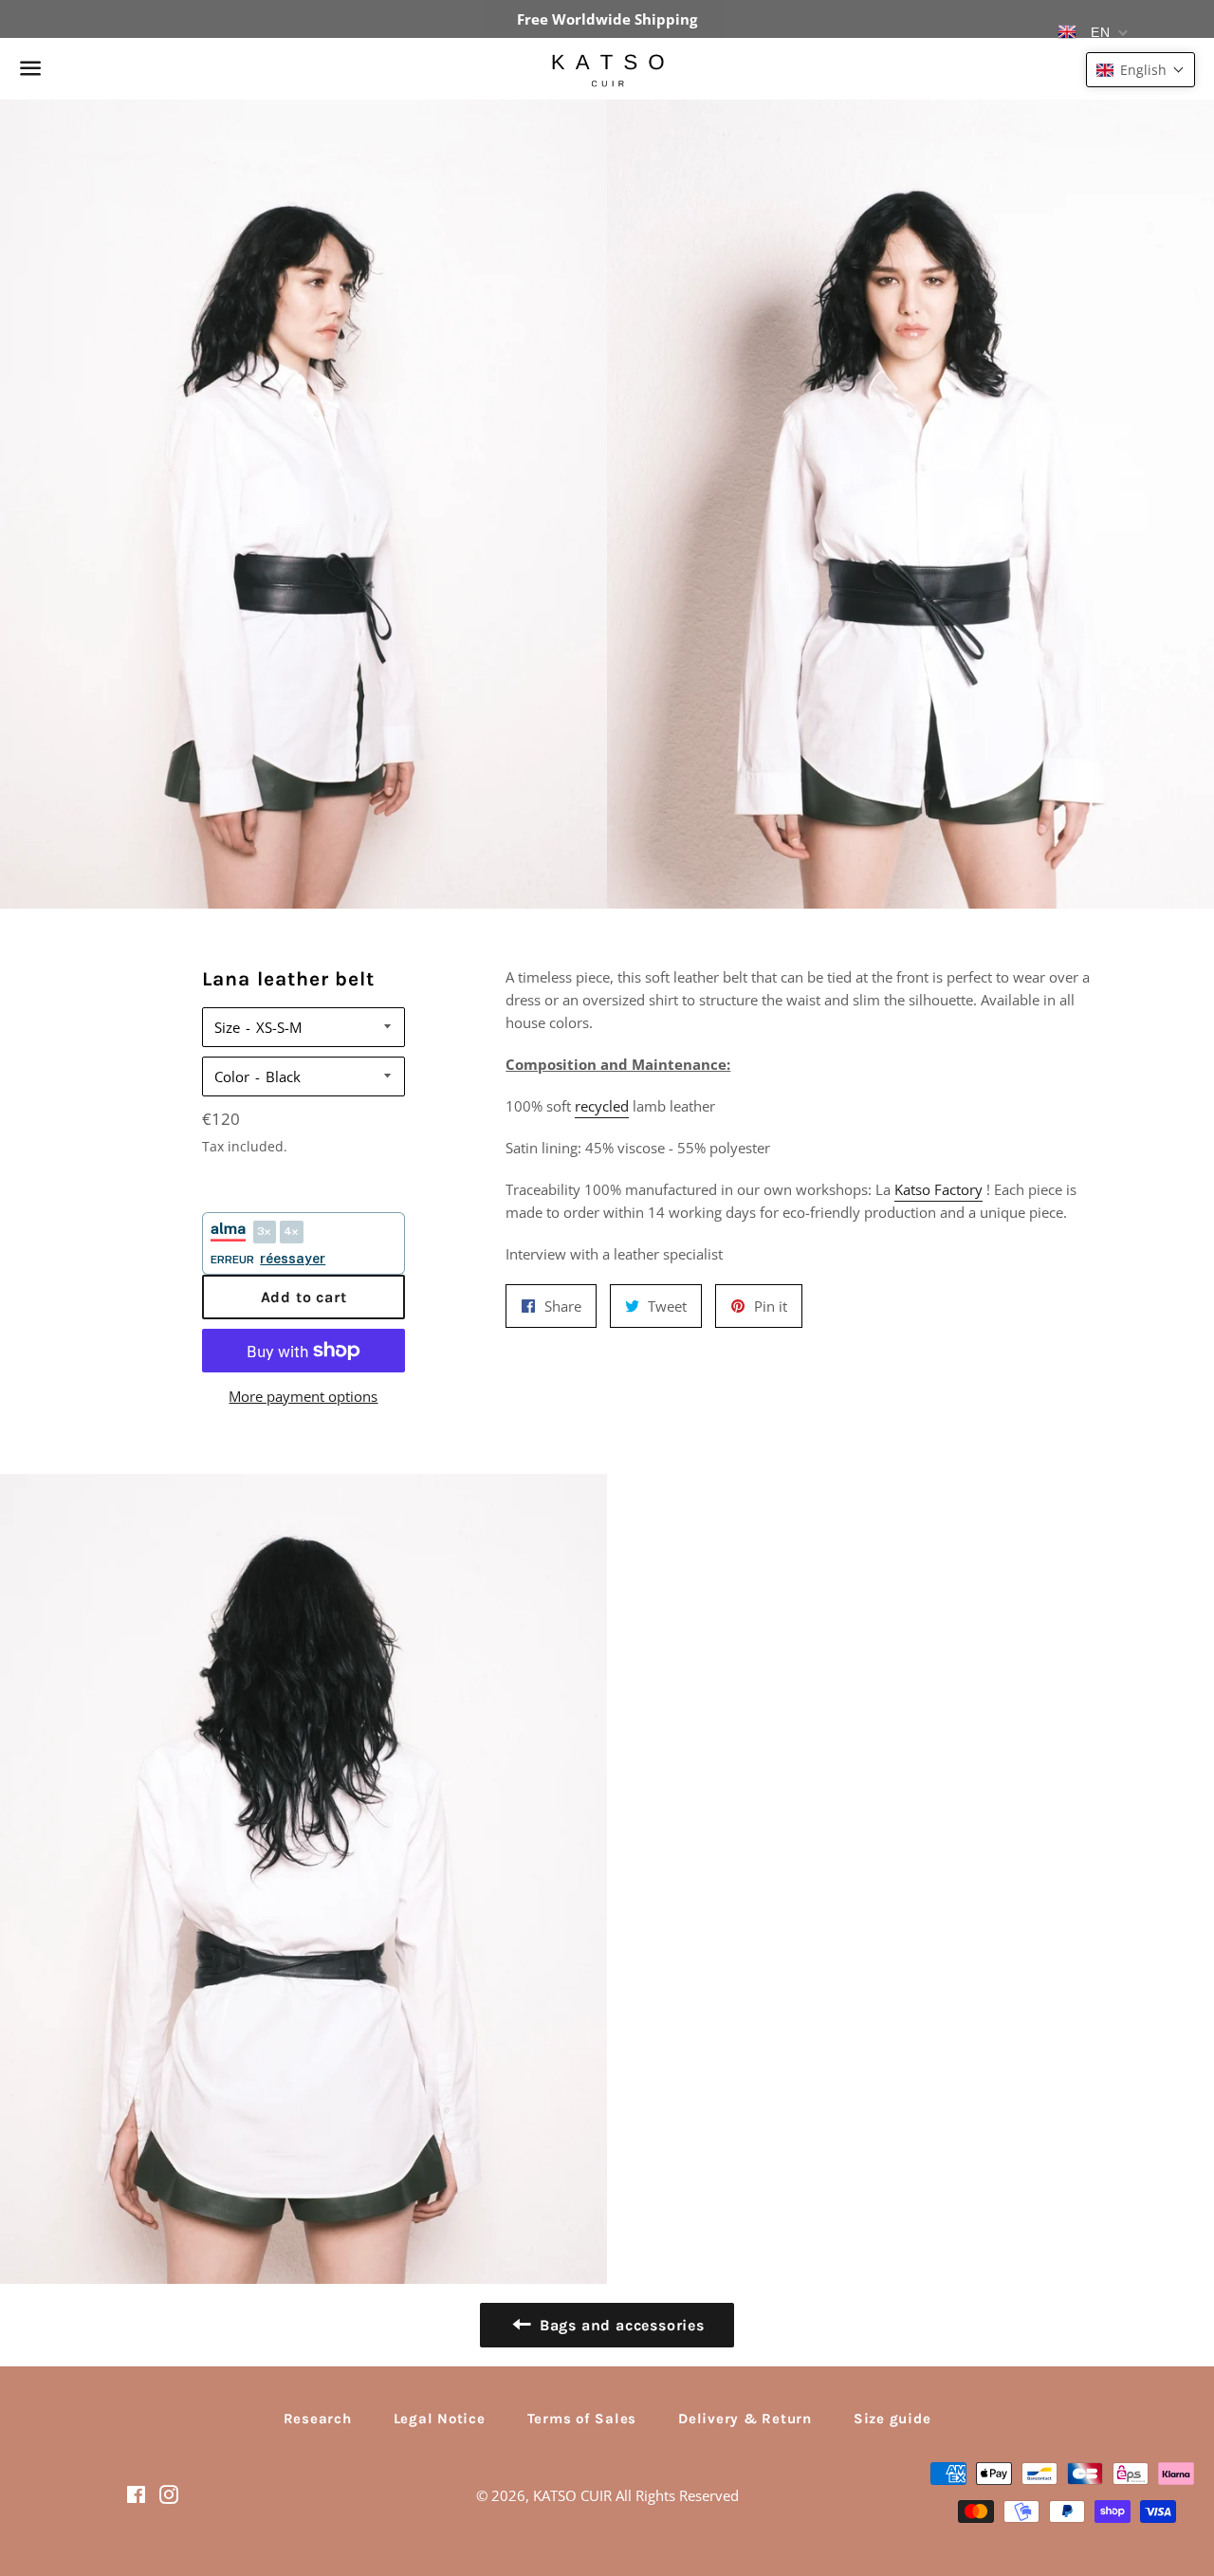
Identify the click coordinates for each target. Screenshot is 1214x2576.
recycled (602, 1106)
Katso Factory (938, 1189)
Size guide (892, 2419)
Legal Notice (440, 2419)
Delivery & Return (745, 2419)
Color (232, 1076)
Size (227, 1027)
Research (318, 2419)
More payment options (303, 1396)
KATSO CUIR (572, 2495)
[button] (1140, 70)
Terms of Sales (582, 2419)
